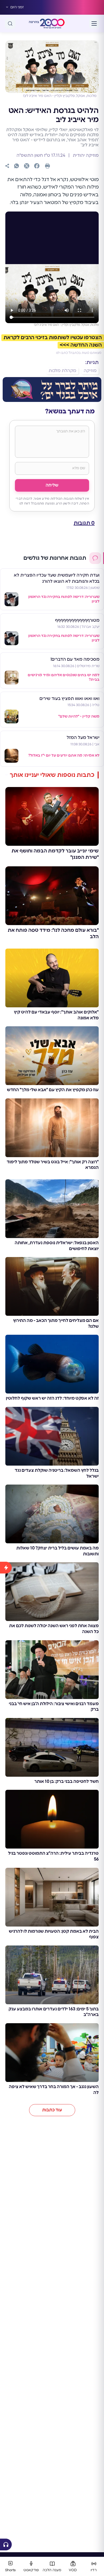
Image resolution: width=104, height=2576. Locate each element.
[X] (27, 166)
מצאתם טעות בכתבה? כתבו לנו (79, 353)
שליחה (52, 485)
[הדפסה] (47, 166)
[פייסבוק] (37, 166)
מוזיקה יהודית (85, 155)
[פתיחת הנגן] (6, 2544)
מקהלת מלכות (62, 371)
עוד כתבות (52, 2110)
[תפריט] (94, 24)
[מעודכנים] (6, 2048)
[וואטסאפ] (17, 166)
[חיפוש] (10, 24)
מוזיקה (90, 371)
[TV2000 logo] (52, 24)
